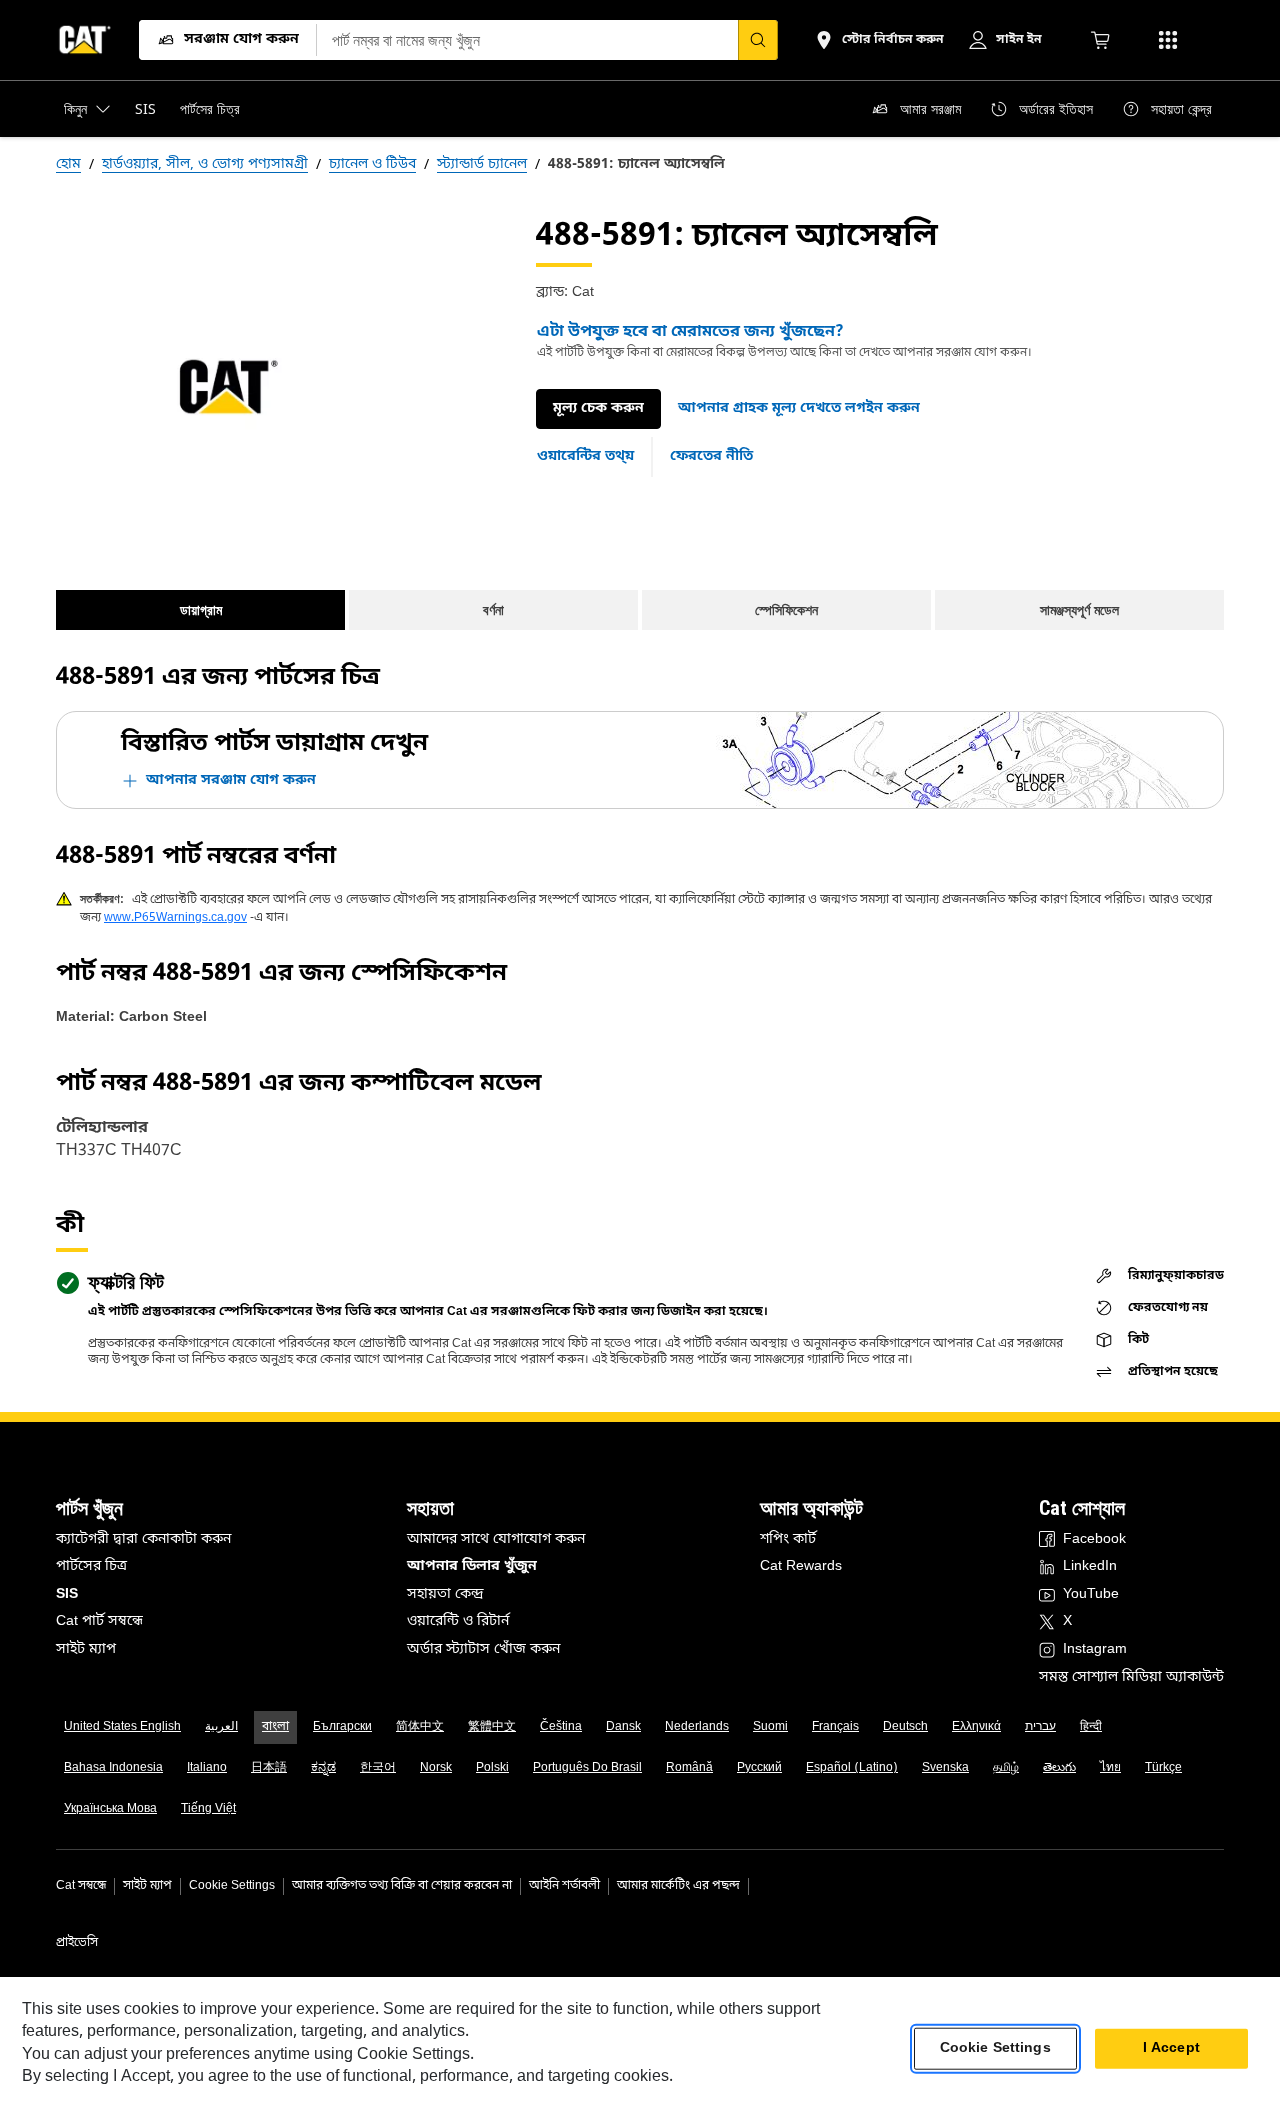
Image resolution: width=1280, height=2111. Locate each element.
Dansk (623, 1727)
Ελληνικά (976, 1727)
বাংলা (275, 1727)
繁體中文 (492, 1727)
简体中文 (420, 1727)
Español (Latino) (852, 1768)
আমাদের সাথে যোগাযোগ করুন (496, 1539)
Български (342, 1727)
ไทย (1110, 1768)
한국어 (378, 1768)
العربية (221, 1727)
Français (835, 1727)
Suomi (770, 1727)
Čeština (561, 1727)
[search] (758, 40)
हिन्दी (1091, 1727)
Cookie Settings (232, 1886)
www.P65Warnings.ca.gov (175, 918)
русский (759, 1768)
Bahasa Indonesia (113, 1768)
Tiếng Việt (208, 1809)
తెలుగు (1059, 1768)
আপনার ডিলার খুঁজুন (472, 1566)
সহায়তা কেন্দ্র (445, 1594)
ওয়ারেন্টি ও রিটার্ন (458, 1621)
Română (689, 1768)
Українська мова (110, 1809)
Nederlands (697, 1727)
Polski (492, 1768)
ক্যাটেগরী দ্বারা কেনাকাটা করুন (143, 1539)
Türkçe (1163, 1768)
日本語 (269, 1768)
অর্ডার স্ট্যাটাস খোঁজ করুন (483, 1649)
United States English (122, 1727)
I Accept (1171, 2048)
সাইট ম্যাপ (86, 1649)
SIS (67, 1594)
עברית (1040, 1727)
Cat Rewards (801, 1566)
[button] (799, 409)
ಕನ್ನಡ (323, 1768)
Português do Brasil (587, 1768)
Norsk (436, 1768)
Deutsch (905, 1727)
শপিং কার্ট (788, 1539)
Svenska (945, 1768)
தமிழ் (1006, 1768)
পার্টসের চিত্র (91, 1566)
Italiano (207, 1768)
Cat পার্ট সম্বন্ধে (99, 1621)
